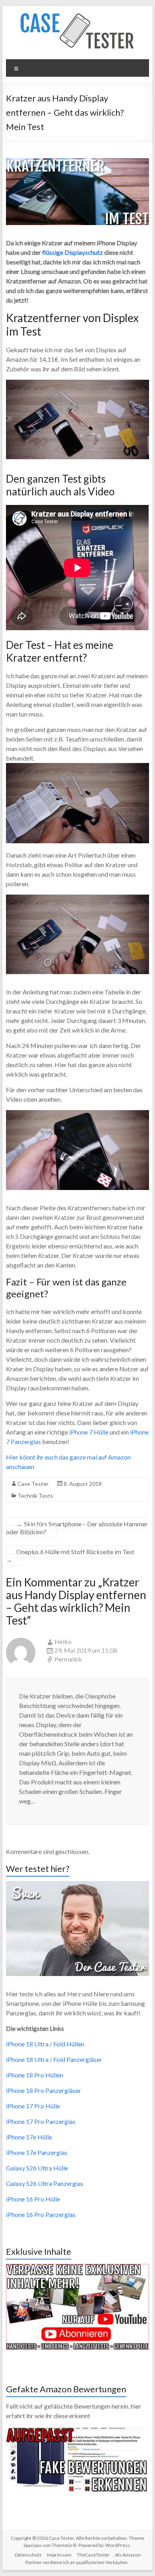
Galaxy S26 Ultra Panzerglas (45, 2183)
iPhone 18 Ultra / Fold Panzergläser (54, 2059)
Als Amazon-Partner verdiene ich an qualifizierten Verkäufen (84, 2559)
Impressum (59, 2555)
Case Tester (33, 1484)
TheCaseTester (93, 2555)
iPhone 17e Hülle (29, 2137)
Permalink (68, 1659)
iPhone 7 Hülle (89, 1432)
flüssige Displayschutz (73, 252)
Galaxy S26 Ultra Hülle (37, 2168)
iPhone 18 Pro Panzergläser (44, 2090)
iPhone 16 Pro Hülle (33, 2199)
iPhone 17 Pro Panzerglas (41, 2121)
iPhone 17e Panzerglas (37, 2152)
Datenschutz (28, 2555)
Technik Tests (35, 1496)
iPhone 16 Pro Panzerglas (41, 2214)
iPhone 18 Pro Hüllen (35, 2075)
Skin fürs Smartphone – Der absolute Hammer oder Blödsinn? (77, 1528)
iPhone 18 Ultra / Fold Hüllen (45, 2044)
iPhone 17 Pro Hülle (33, 2106)
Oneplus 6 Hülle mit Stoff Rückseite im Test (70, 1556)
